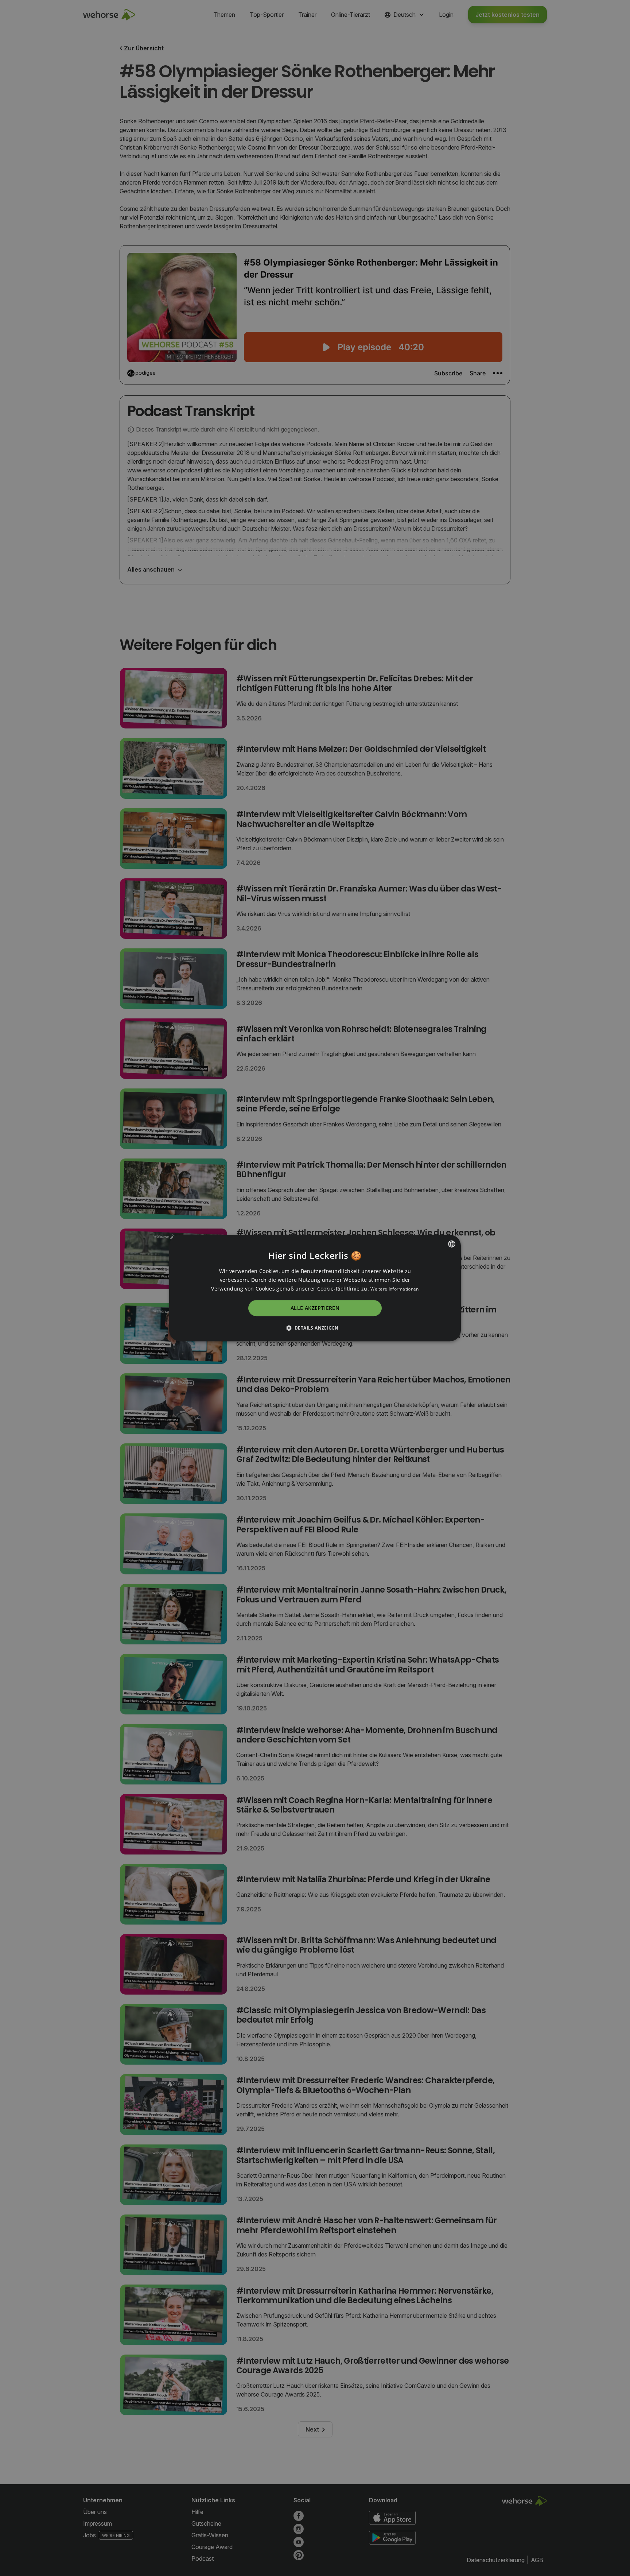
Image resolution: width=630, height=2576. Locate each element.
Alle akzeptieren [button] (315, 1308)
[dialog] (315, 1288)
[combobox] (452, 1244)
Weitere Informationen (394, 1289)
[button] (315, 1328)
